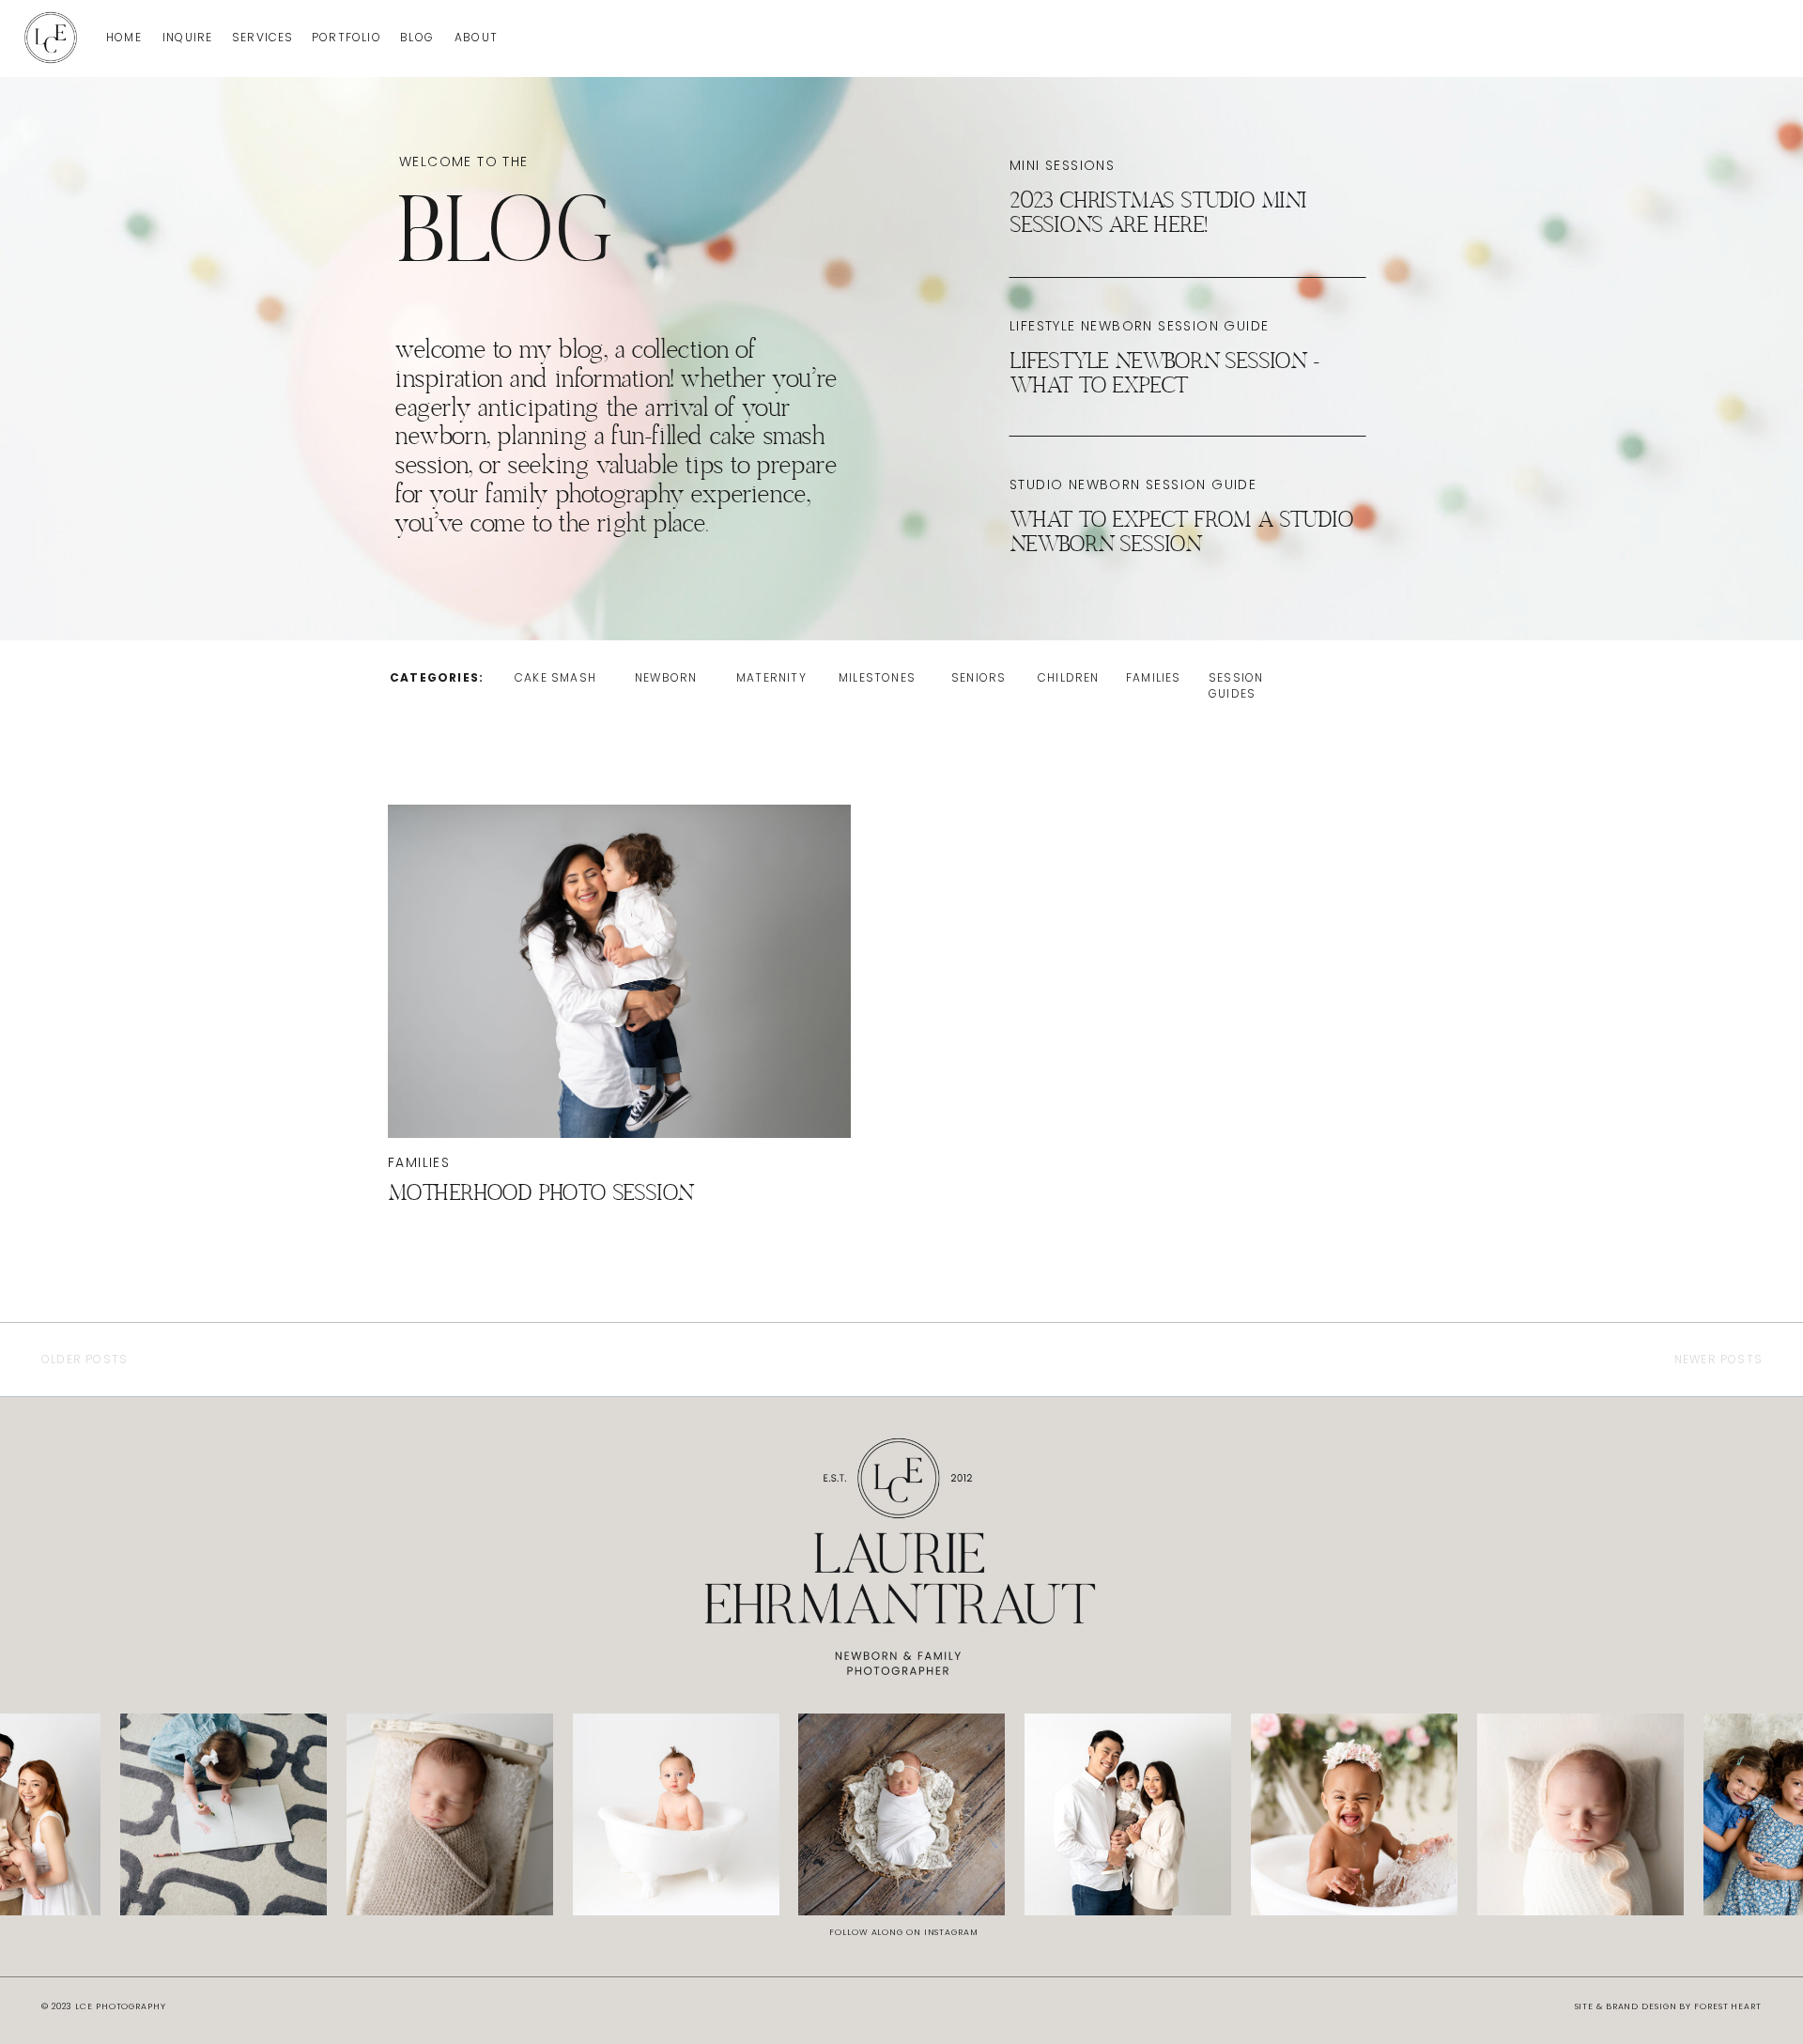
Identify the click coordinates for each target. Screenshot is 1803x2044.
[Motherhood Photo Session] (619, 971)
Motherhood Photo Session (540, 1195)
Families (419, 1162)
